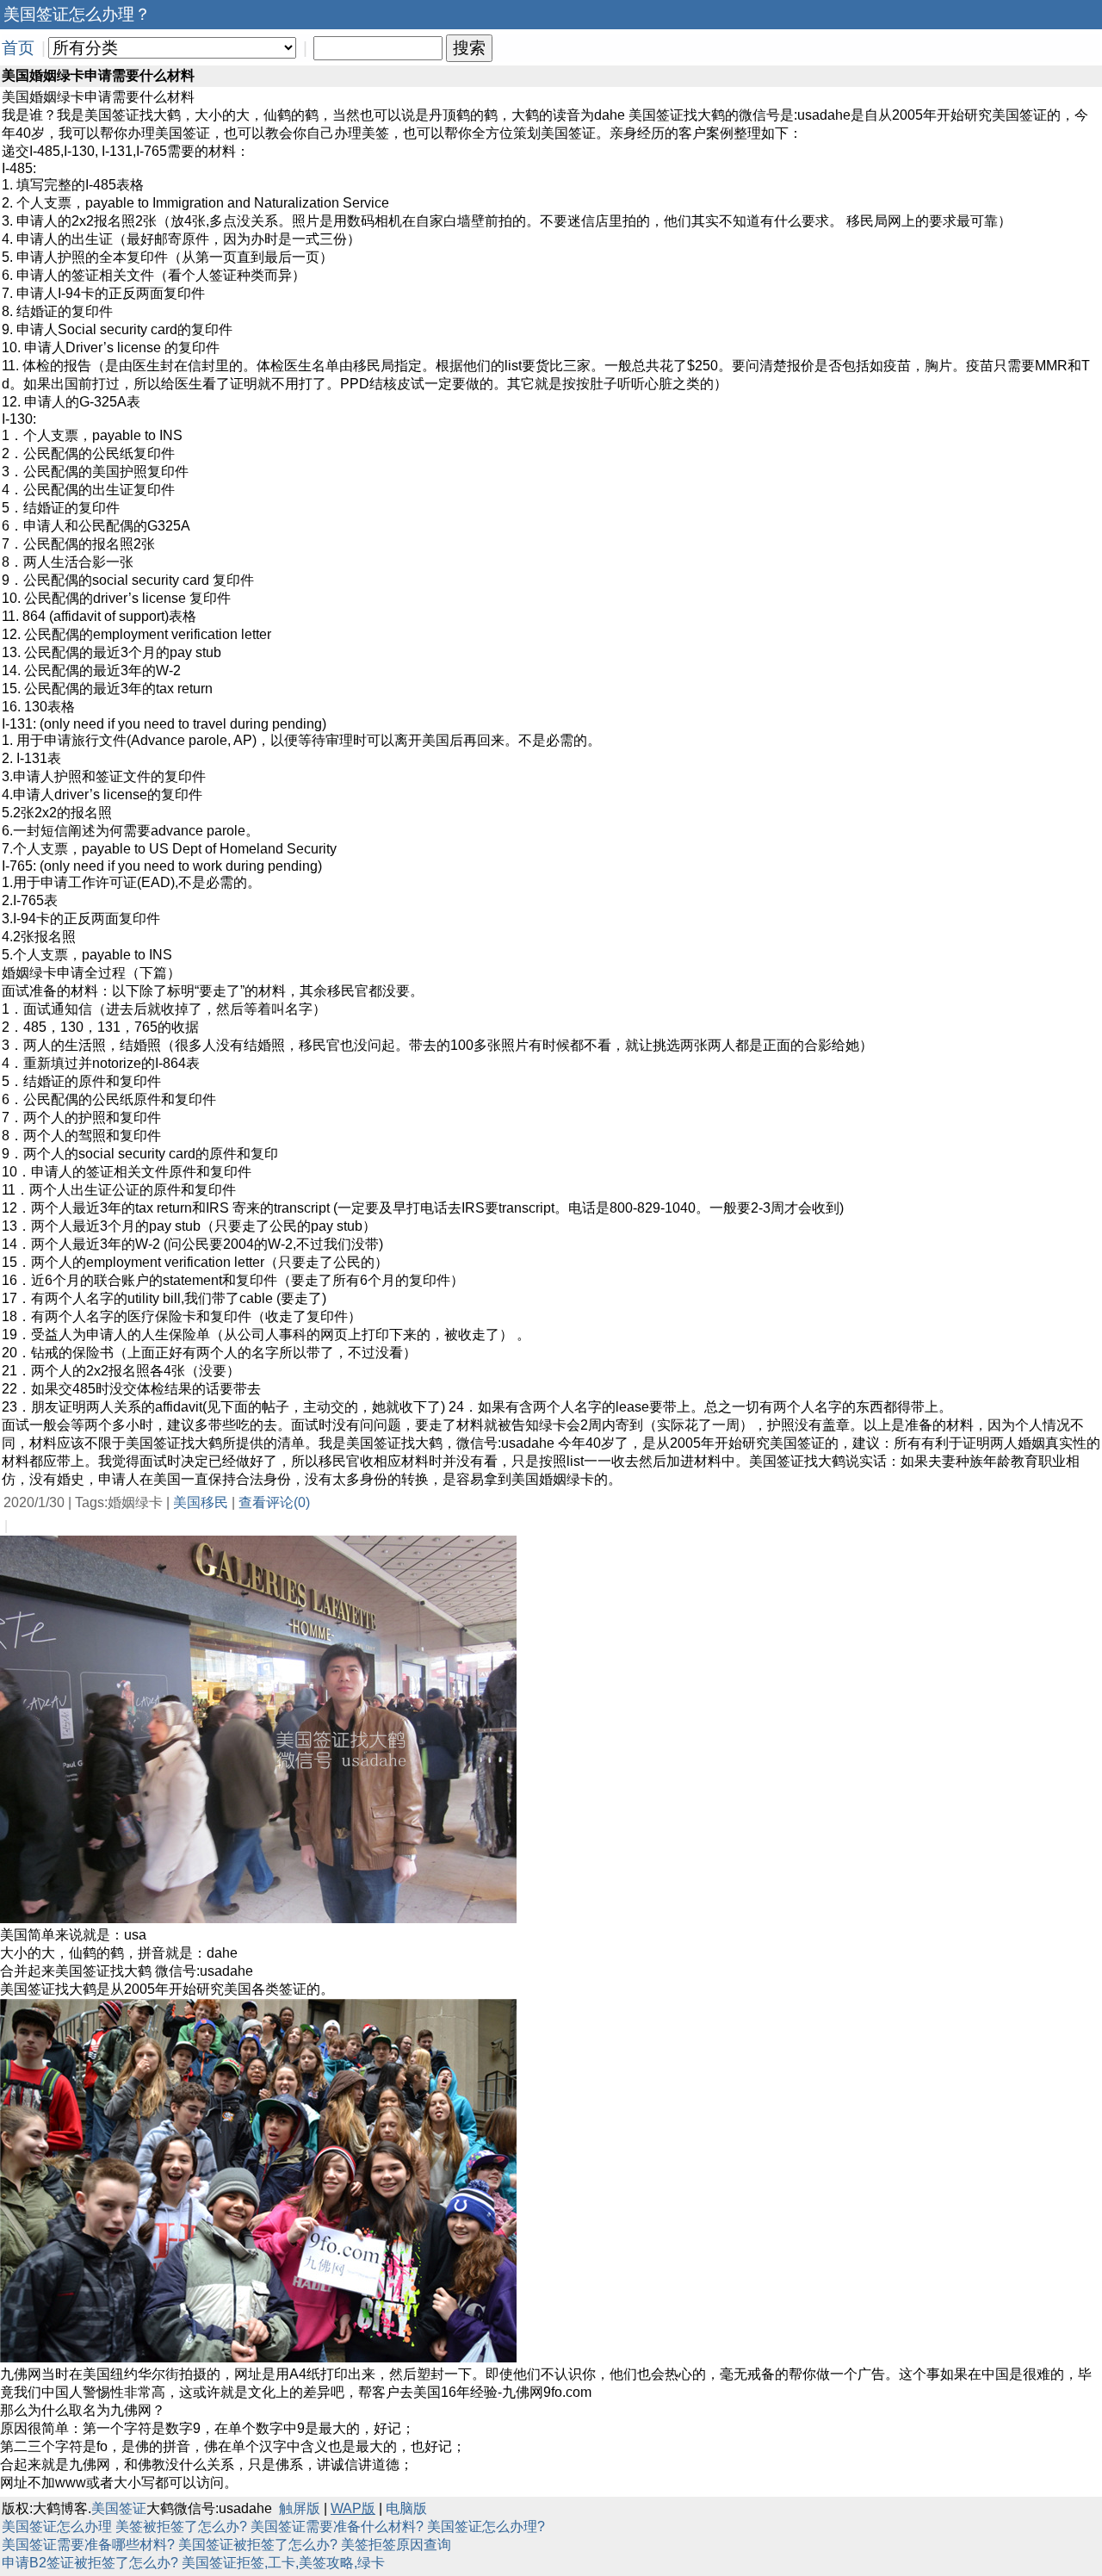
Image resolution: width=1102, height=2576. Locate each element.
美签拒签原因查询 (396, 2545)
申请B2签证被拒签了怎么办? (90, 2563)
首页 (18, 48)
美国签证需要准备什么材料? (337, 2526)
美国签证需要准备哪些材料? (88, 2545)
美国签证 (119, 2508)
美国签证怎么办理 (57, 2526)
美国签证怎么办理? (486, 2526)
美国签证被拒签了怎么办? (258, 2545)
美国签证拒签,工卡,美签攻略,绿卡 (283, 2563)
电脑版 (406, 2508)
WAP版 (353, 2508)
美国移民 (201, 1502)
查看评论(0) (274, 1502)
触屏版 (300, 2508)
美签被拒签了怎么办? (181, 2526)
